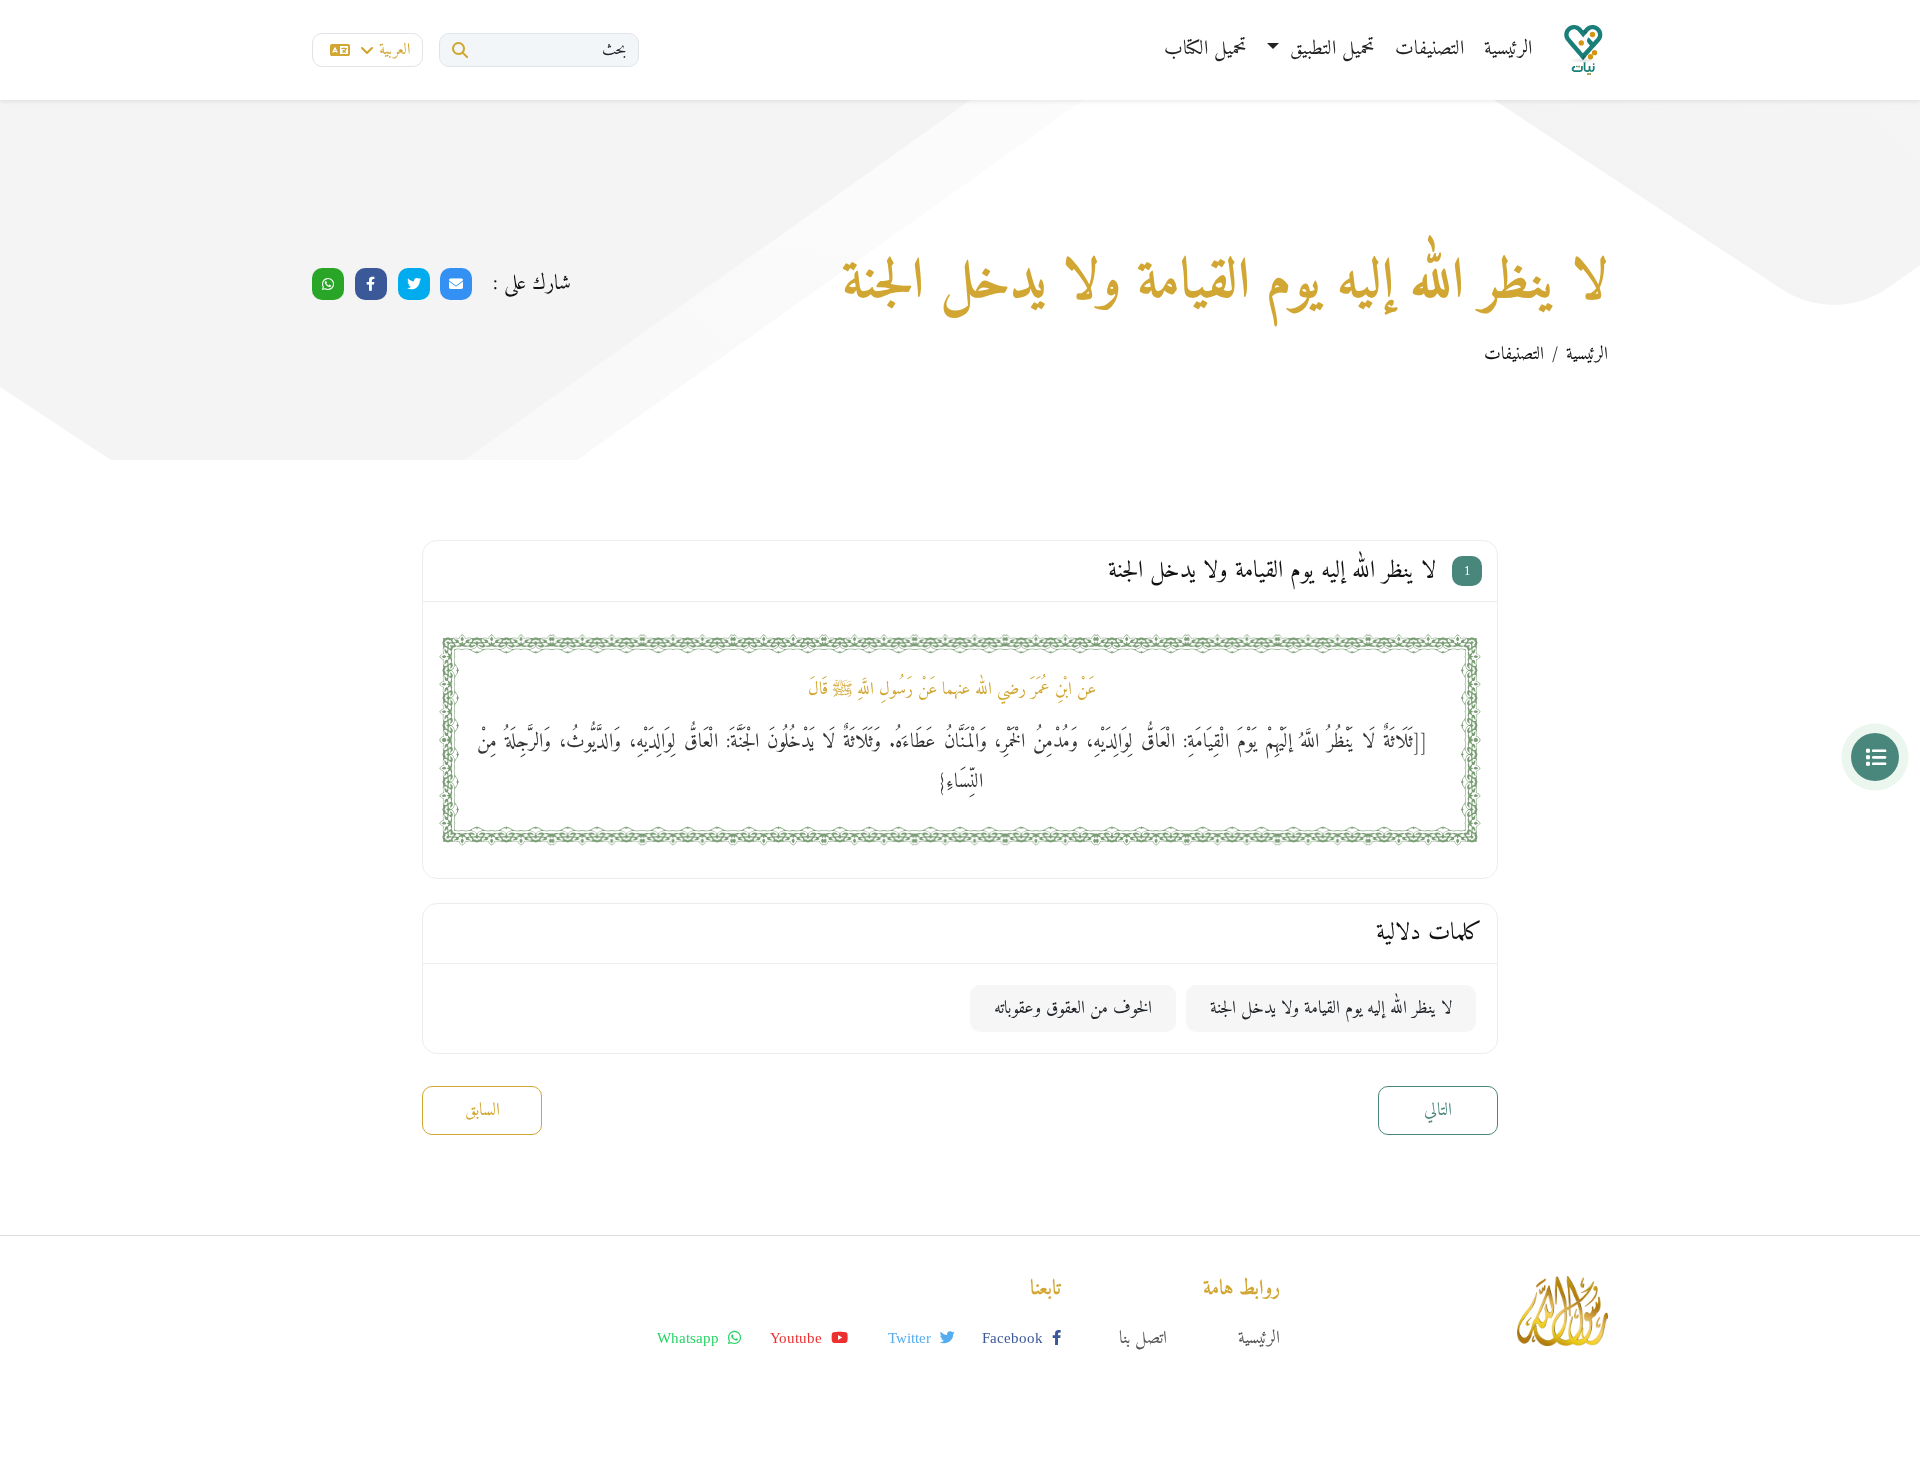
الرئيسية (1508, 49)
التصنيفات (1429, 49)
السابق (482, 1110)
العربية (394, 50)
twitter (911, 1338)
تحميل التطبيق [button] (1329, 49)
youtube (798, 1338)
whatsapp (690, 1338)
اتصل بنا (1143, 1338)
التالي (1438, 1110)
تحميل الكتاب (1205, 49)
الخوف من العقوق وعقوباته (1073, 1008)
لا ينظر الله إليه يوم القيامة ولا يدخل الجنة (1331, 1008)
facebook (1014, 1338)
